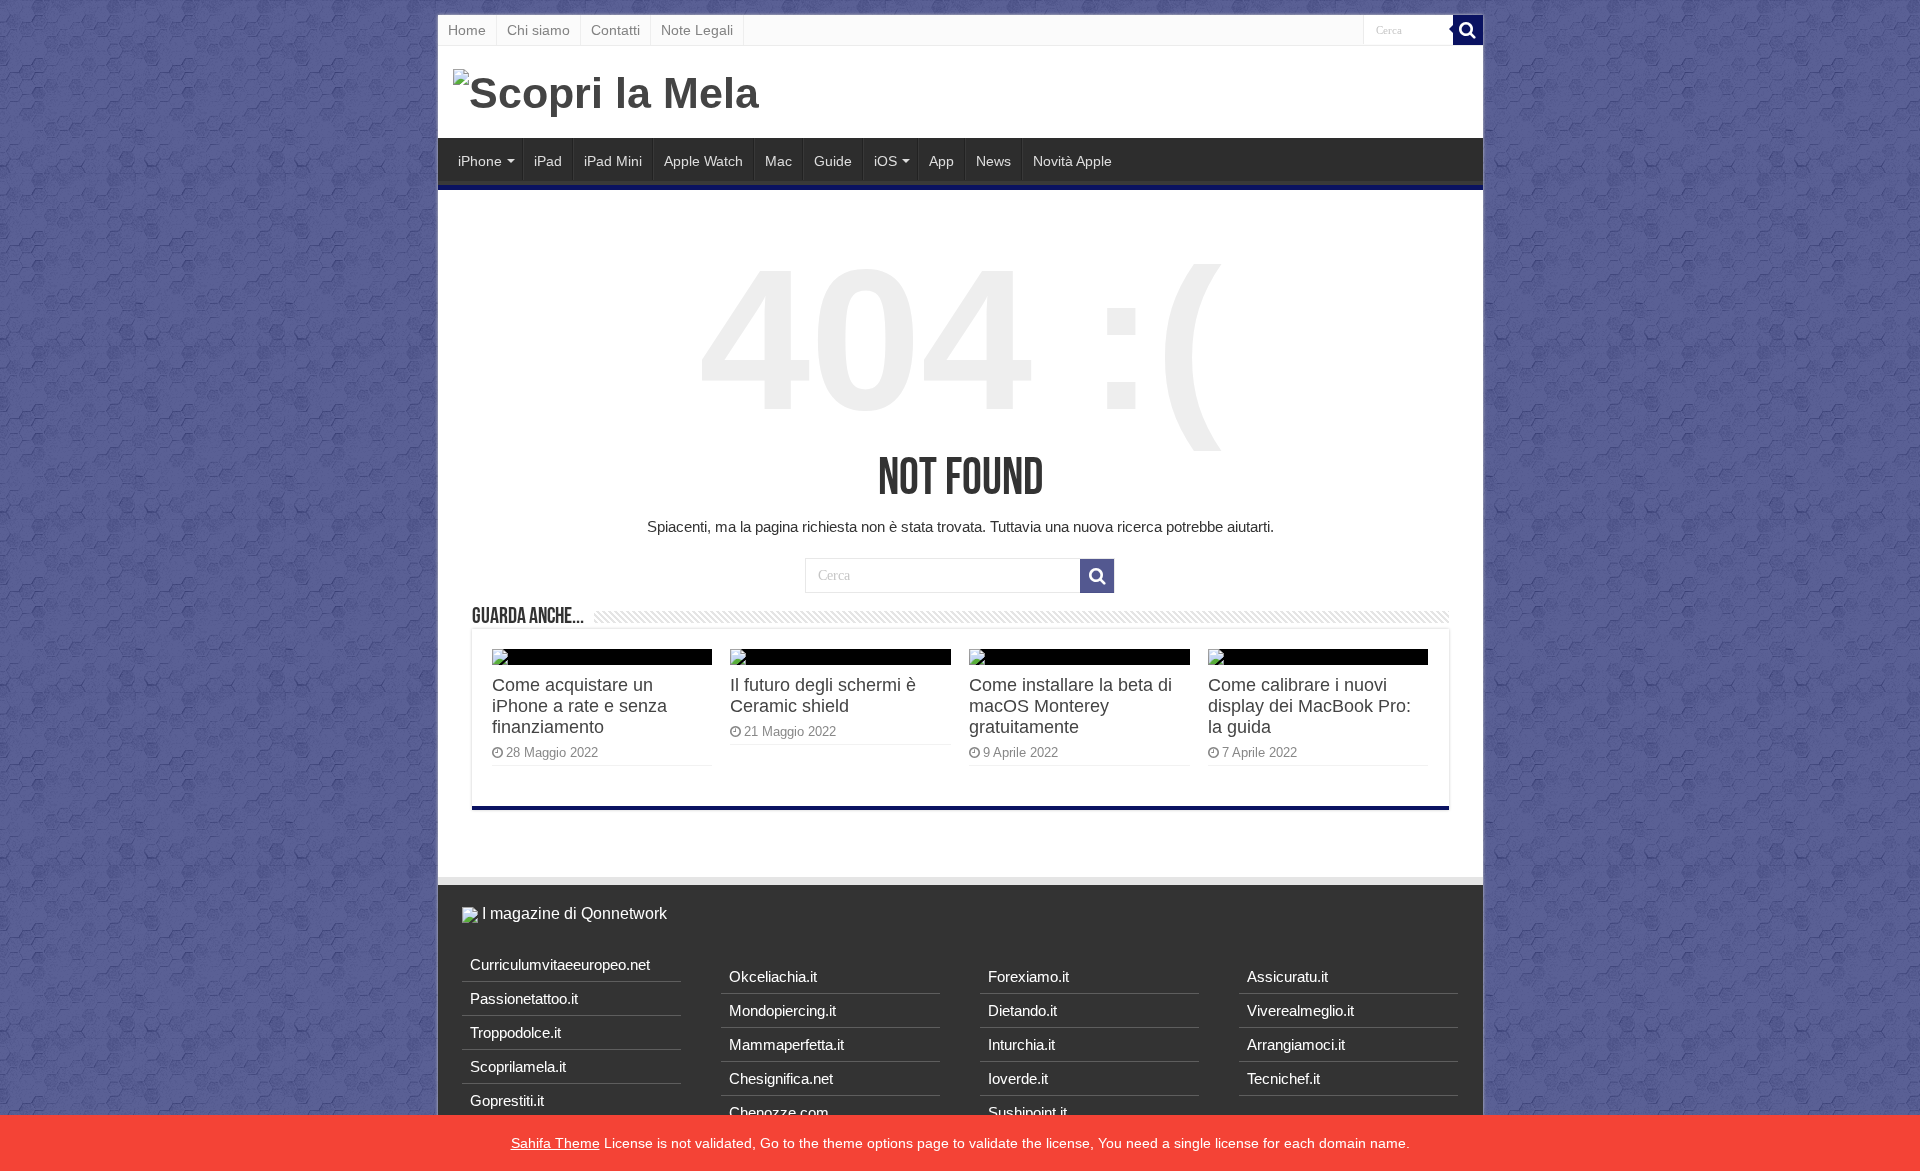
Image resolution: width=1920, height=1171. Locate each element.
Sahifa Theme (555, 1143)
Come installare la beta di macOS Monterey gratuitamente (1070, 706)
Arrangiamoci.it (1296, 1044)
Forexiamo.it (1028, 976)
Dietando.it (1022, 1010)
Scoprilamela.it (518, 1066)
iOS (885, 161)
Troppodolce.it (515, 1032)
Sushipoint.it (1027, 1112)
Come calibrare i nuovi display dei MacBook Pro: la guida (1309, 706)
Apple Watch (703, 161)
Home (467, 30)
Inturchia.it (1021, 1044)
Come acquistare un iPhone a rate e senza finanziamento (579, 706)
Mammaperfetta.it (786, 1044)
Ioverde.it (1018, 1078)
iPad (548, 161)
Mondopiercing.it (782, 1010)
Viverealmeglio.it (1300, 1010)
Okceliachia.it (773, 976)
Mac (778, 161)
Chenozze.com (779, 1112)
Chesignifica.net (781, 1078)
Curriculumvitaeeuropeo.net (560, 964)
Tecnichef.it (1283, 1078)
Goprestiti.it (507, 1100)
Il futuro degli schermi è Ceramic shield (823, 695)
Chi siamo (538, 30)
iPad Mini (613, 161)
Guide (833, 161)
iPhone (480, 161)
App (941, 161)
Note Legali (697, 30)
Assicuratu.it (1287, 976)
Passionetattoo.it (524, 998)
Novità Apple (1072, 161)
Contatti (615, 30)
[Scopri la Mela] (606, 90)
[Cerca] (1468, 30)
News (993, 161)
